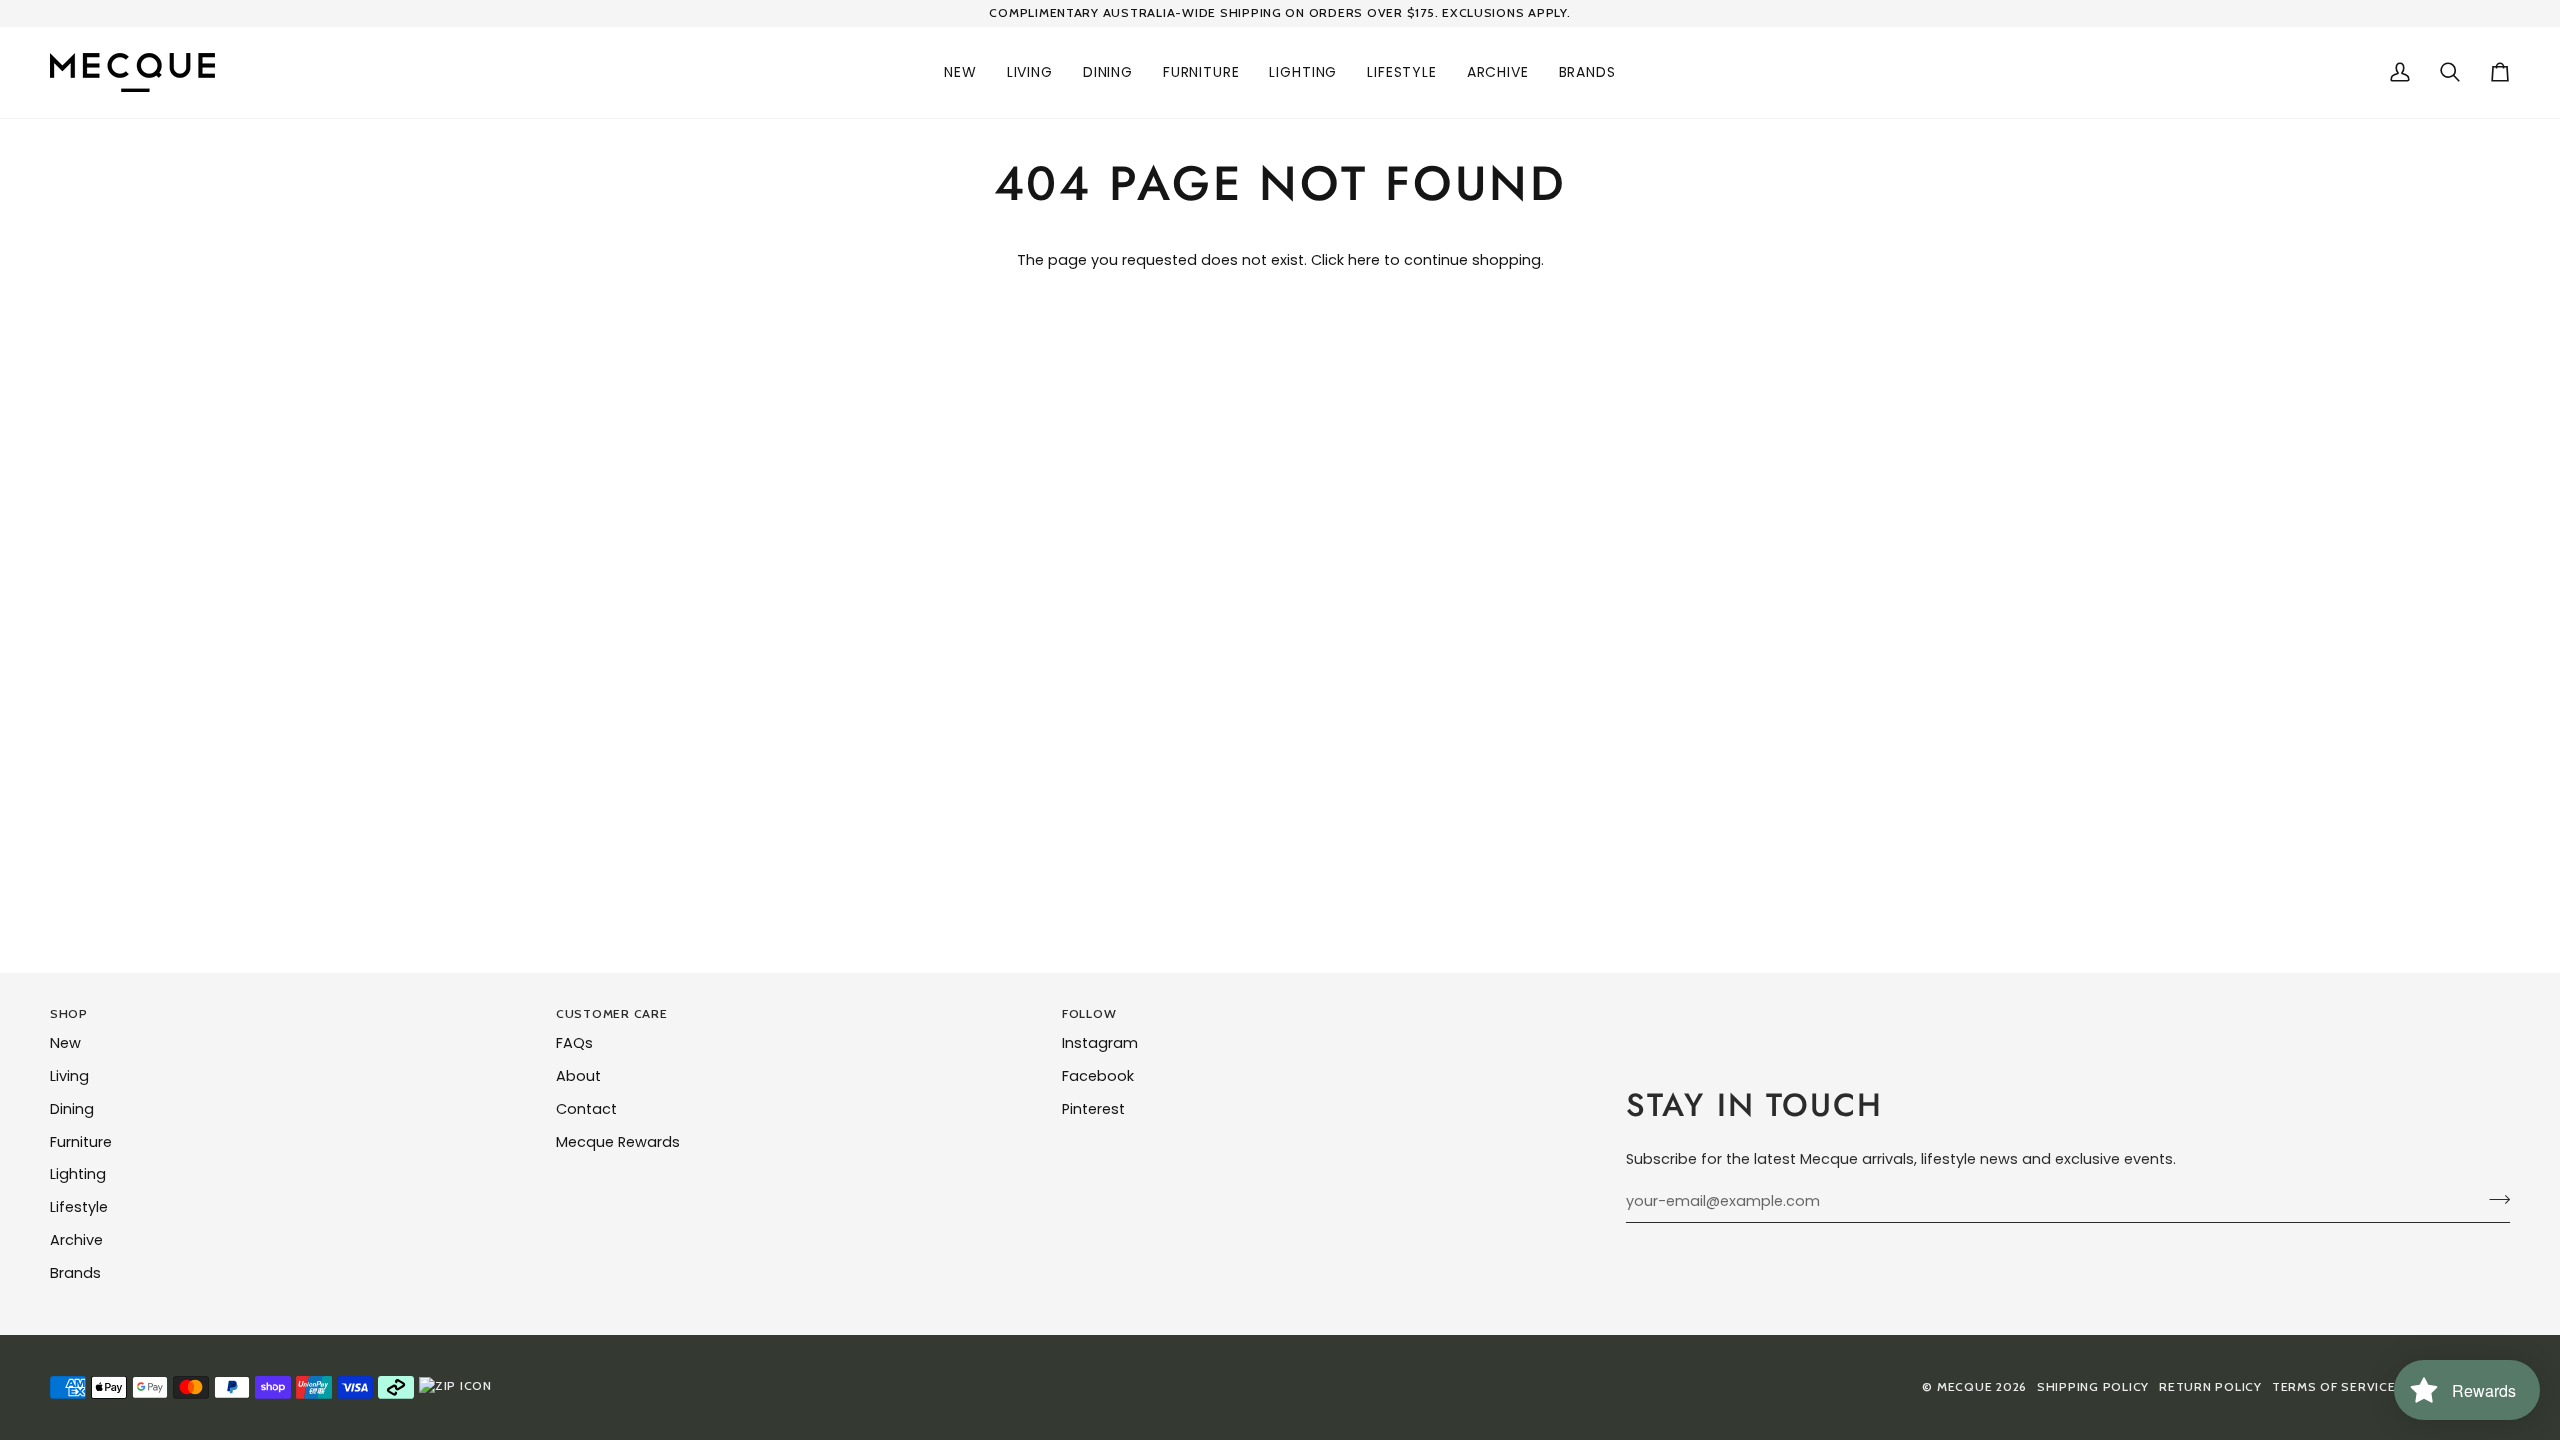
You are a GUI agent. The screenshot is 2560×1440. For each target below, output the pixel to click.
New (65, 1043)
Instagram (1100, 1043)
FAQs (574, 1043)
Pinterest (1093, 1109)
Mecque (1964, 1386)
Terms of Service (2334, 1386)
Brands (75, 1273)
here (1364, 260)
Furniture (81, 1142)
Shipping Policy (2093, 1386)
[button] (960, 72)
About (578, 1076)
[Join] (2493, 1199)
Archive (76, 1240)
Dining (72, 1109)
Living (69, 1076)
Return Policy (2210, 1386)
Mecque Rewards (618, 1142)
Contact (586, 1109)
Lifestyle (79, 1207)
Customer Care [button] (612, 1013)
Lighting (78, 1174)
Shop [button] (69, 1013)
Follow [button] (1089, 1013)
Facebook (1098, 1076)
